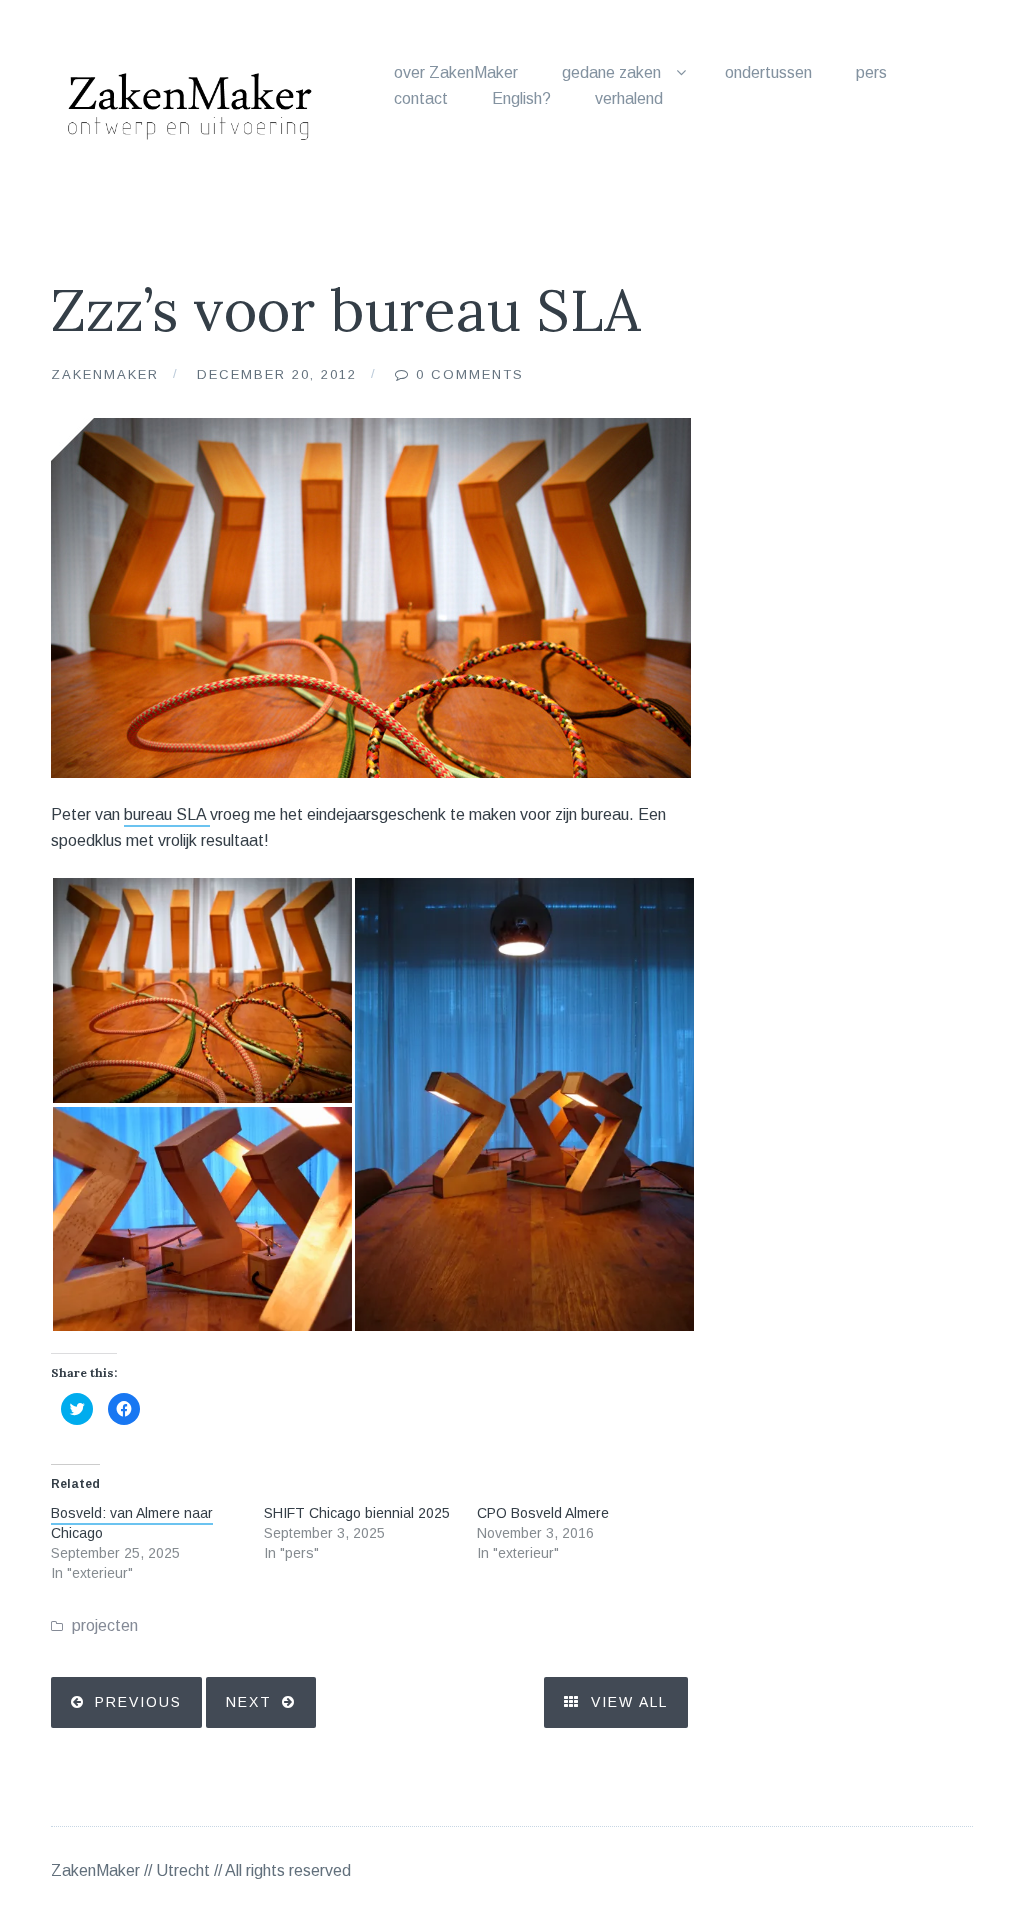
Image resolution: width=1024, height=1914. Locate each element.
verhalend (629, 98)
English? (521, 98)
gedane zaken (611, 72)
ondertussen (768, 72)
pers (871, 72)
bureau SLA (167, 814)
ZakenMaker (105, 374)
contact (421, 98)
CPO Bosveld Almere (543, 1513)
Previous (138, 1702)
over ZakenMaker (456, 72)
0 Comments (470, 374)
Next (249, 1702)
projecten (105, 1625)
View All (626, 1702)
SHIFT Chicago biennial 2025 (357, 1513)
